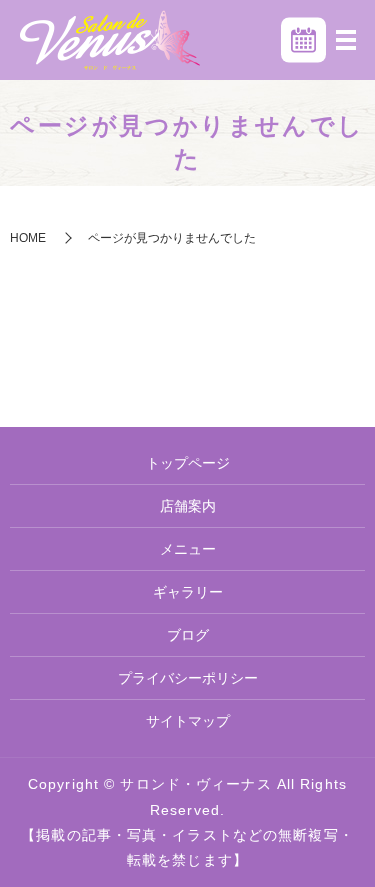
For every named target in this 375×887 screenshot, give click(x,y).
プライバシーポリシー (188, 678)
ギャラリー (188, 592)
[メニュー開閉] (346, 40)
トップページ (188, 463)
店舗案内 (188, 506)
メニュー (188, 549)
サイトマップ (188, 721)
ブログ (188, 635)
